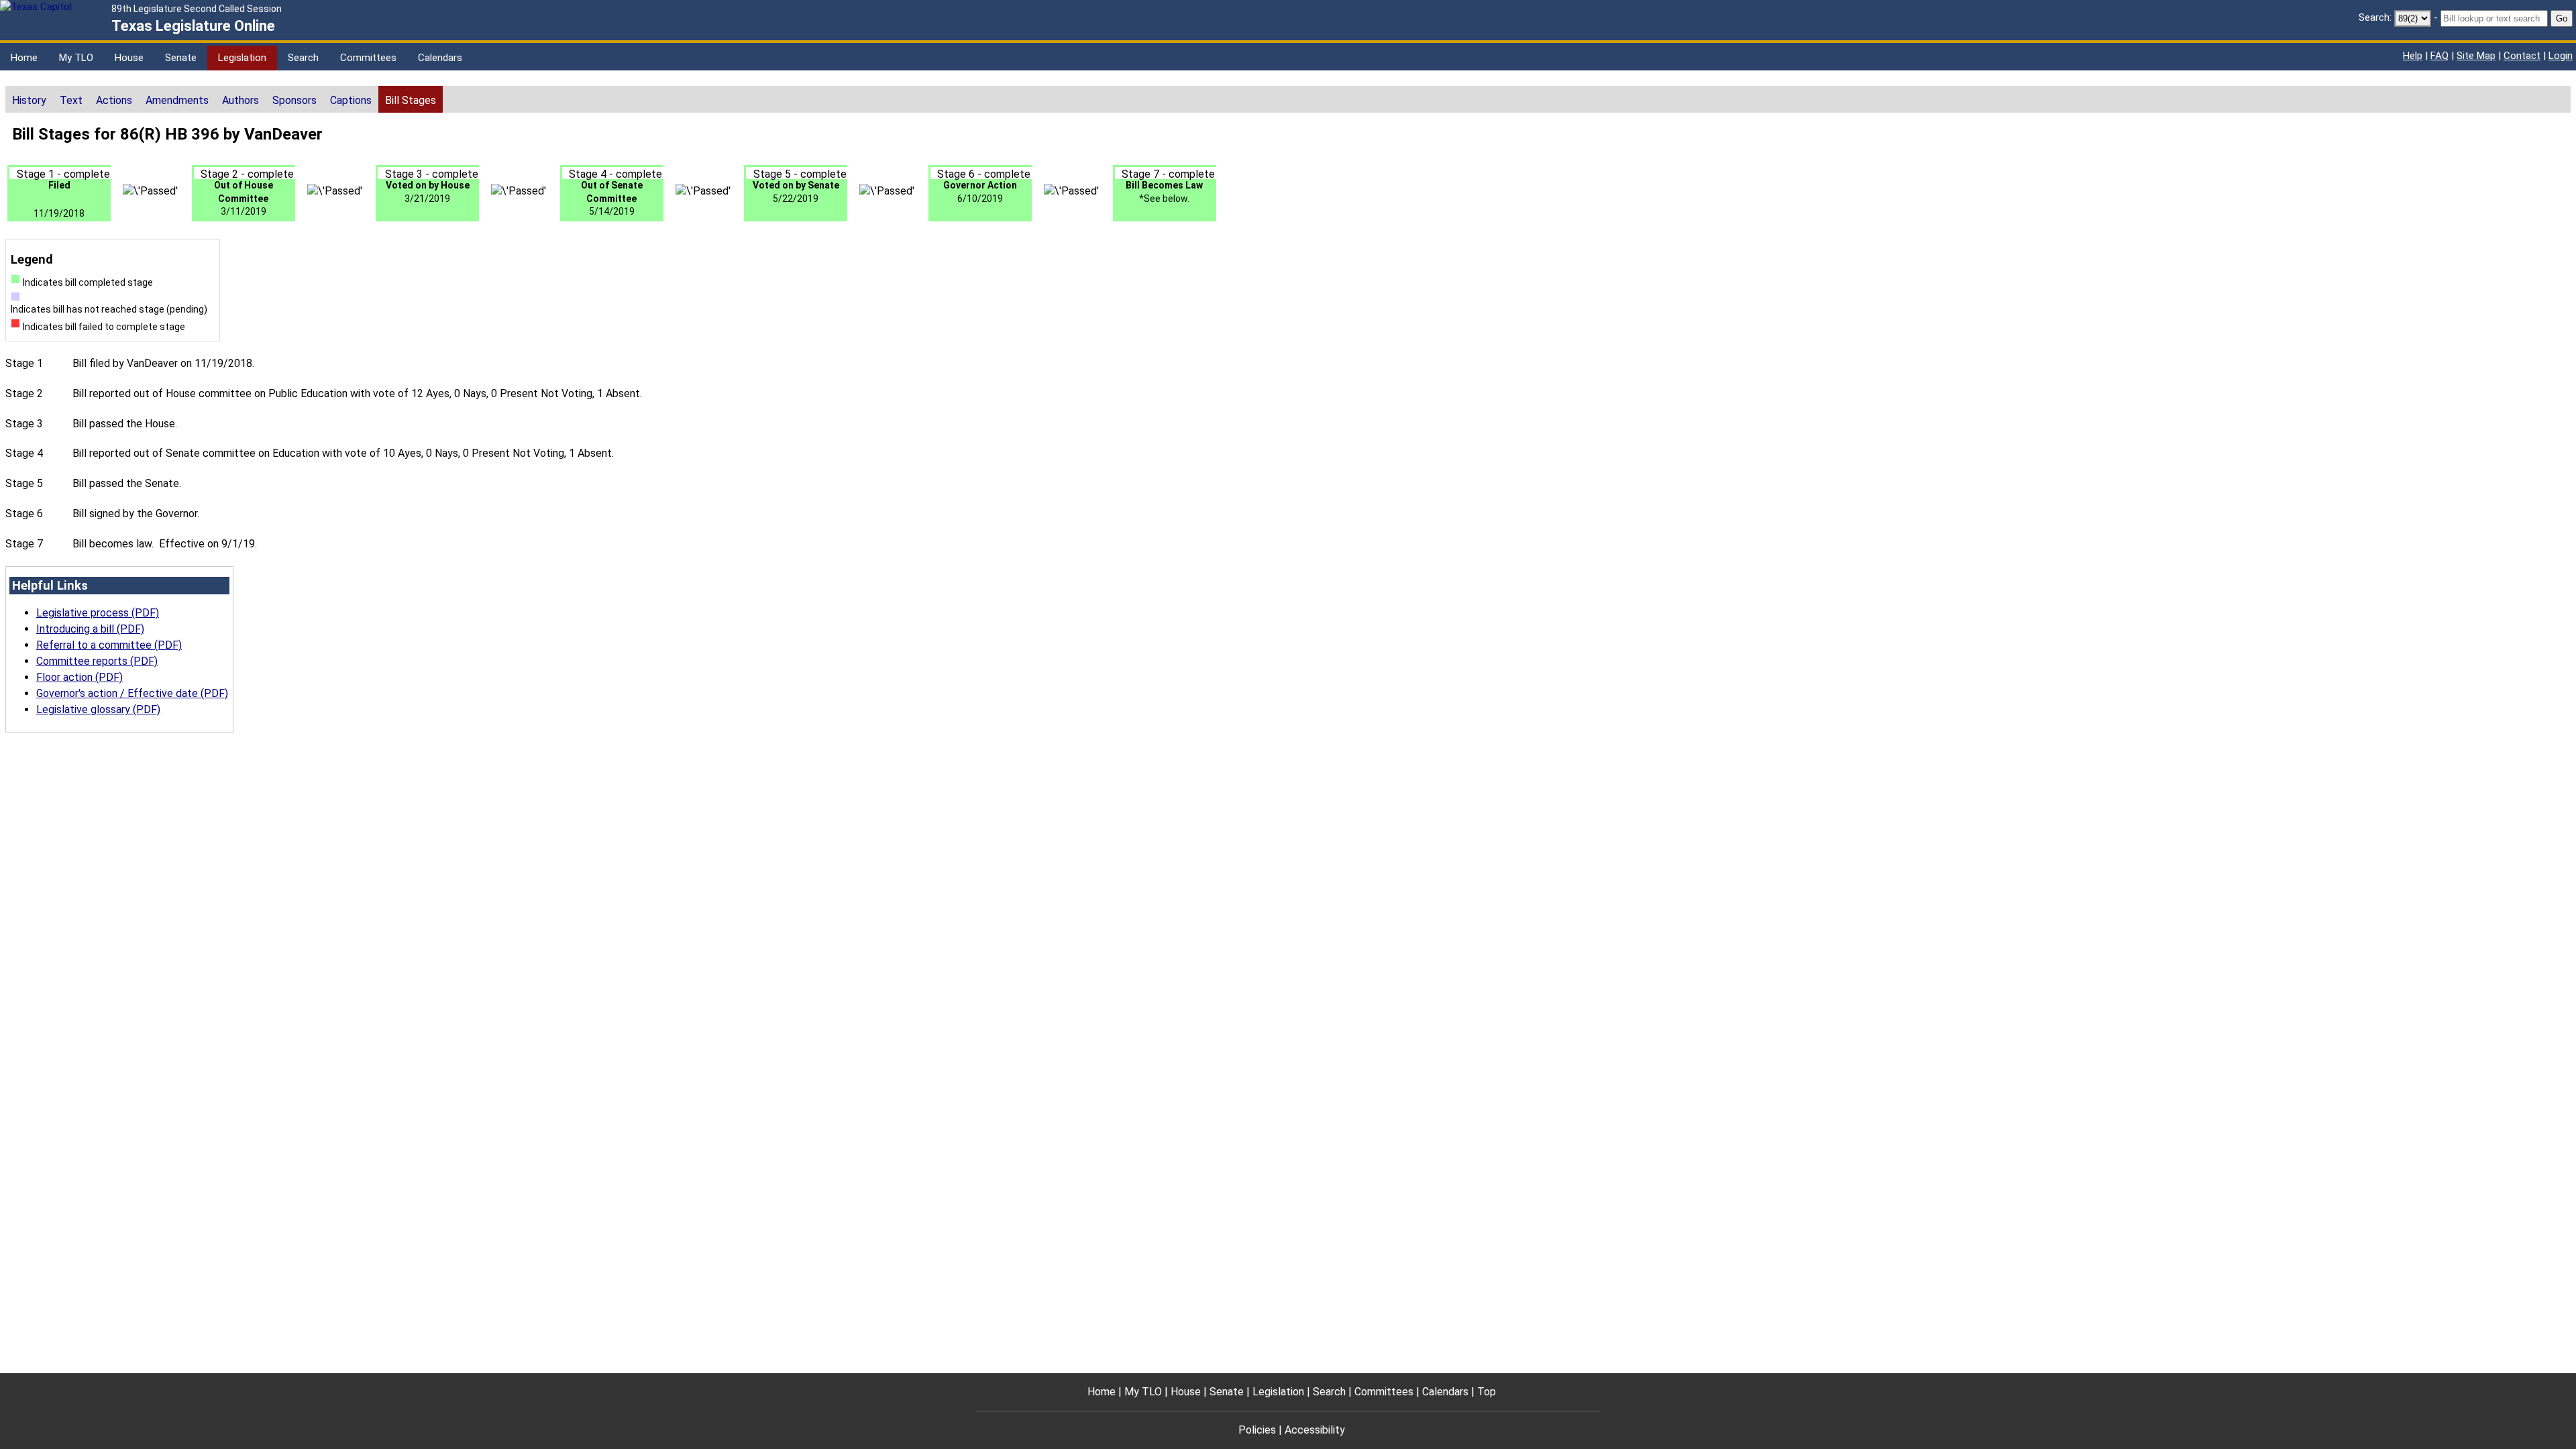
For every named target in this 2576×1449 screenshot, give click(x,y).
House (129, 58)
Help (2413, 56)
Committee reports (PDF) (97, 661)
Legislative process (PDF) (98, 613)
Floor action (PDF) (79, 677)
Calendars (440, 58)
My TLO (76, 58)
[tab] (29, 99)
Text (71, 100)
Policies (1257, 1430)
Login (2561, 56)
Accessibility (1315, 1430)
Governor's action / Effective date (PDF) (132, 693)
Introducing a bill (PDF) (90, 629)
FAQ (2439, 56)
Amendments (177, 100)
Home (24, 58)
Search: (2375, 17)
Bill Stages (411, 100)
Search (303, 58)
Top (1487, 1392)
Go (2562, 18)
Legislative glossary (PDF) (98, 709)
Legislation (242, 58)
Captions (351, 100)
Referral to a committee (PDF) (109, 645)
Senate (181, 58)
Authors (240, 100)
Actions (114, 100)
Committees (368, 58)
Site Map (2476, 56)
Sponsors (294, 100)
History (29, 100)
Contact (2522, 56)
